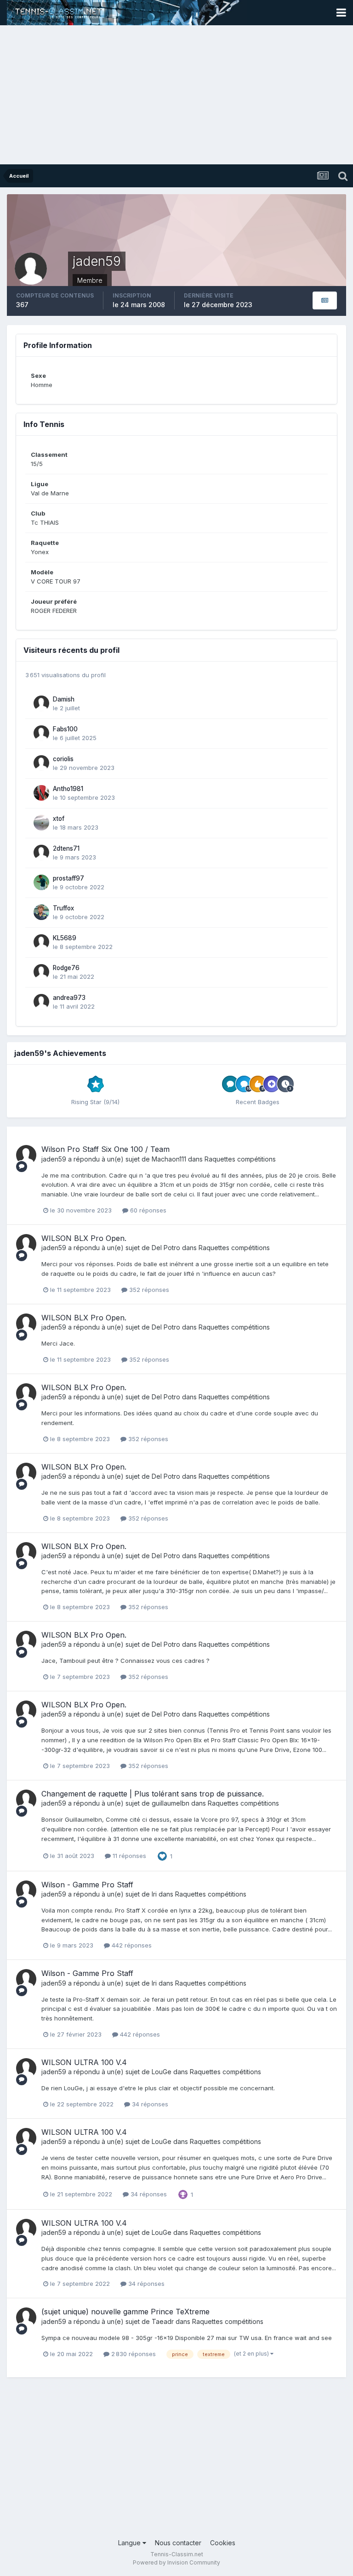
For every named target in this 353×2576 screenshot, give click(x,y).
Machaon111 (169, 1159)
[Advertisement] (176, 95)
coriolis (63, 759)
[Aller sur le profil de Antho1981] (41, 793)
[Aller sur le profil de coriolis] (41, 763)
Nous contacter (178, 2543)
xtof (59, 819)
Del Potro (166, 1248)
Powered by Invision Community (176, 2562)
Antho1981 (68, 789)
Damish (64, 699)
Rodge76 (66, 968)
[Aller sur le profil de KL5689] (41, 942)
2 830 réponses (133, 2354)
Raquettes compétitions (240, 1159)
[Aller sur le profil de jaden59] (26, 1155)
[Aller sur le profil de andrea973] (41, 1002)
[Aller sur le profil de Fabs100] (41, 733)
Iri (154, 1894)
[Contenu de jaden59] (325, 300)
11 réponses (128, 1856)
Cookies (223, 2543)
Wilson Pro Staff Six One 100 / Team (105, 1149)
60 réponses (147, 1210)
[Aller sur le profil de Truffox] (41, 912)
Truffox (63, 908)
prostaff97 (68, 878)
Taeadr (163, 2321)
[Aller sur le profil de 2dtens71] (41, 853)
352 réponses (148, 1290)
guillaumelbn (171, 1803)
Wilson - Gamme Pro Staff (87, 1885)
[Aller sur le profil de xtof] (41, 823)
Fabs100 (65, 729)
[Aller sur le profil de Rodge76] (41, 972)
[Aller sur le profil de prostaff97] (41, 882)
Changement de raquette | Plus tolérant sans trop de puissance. (153, 1794)
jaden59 (54, 1159)
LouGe (162, 2072)
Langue (130, 2543)
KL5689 (65, 938)
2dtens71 (66, 848)
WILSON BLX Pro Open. (84, 1238)
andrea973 (69, 998)
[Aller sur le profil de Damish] (41, 703)
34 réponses (149, 2104)
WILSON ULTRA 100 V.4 (84, 2062)
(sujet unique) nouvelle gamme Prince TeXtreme (125, 2312)
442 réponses (131, 1945)
